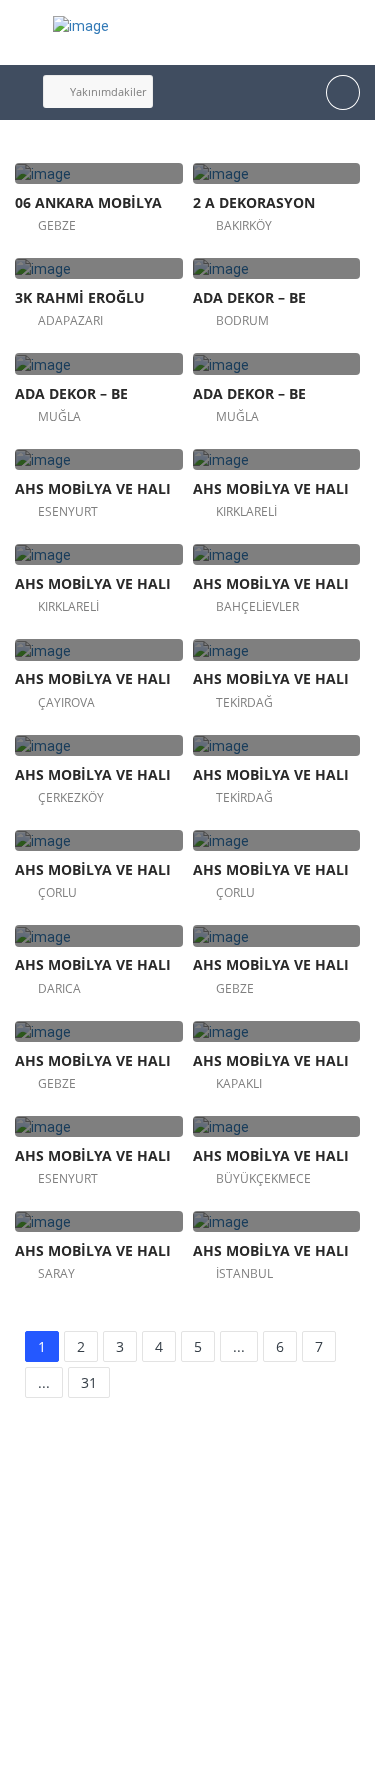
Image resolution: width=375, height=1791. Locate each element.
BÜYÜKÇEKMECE (263, 1178)
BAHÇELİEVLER (257, 606)
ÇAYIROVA (66, 702)
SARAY (56, 1273)
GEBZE (57, 225)
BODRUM (242, 320)
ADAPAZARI (70, 320)
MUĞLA (59, 416)
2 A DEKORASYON (254, 202)
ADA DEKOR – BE (249, 297)
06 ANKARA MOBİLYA (88, 202)
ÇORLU (57, 892)
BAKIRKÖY (244, 225)
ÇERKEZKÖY (71, 797)
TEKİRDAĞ (244, 702)
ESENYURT (68, 511)
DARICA (59, 988)
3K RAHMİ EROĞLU (80, 297)
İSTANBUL (244, 1273)
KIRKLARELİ (246, 511)
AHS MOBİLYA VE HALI (93, 488)
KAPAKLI (239, 1083)
